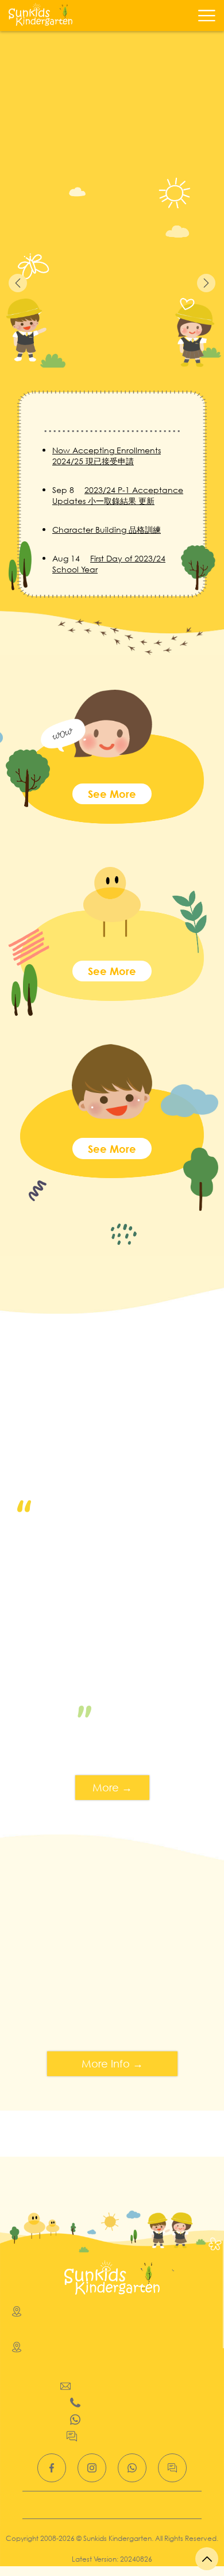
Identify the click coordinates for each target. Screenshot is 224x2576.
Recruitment (64, 2505)
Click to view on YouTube (112, 1482)
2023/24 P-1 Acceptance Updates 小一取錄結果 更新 (118, 495)
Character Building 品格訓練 (107, 530)
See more (112, 794)
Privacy (114, 2505)
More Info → (112, 2063)
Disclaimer (162, 2505)
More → (112, 1787)
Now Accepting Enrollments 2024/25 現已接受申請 (107, 456)
